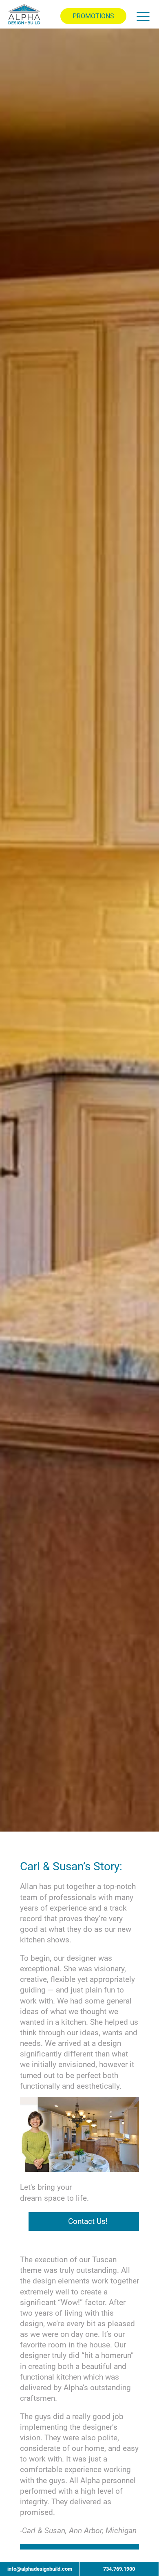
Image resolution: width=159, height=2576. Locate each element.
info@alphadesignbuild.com (40, 2569)
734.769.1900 (119, 2569)
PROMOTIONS (93, 16)
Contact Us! (88, 2222)
